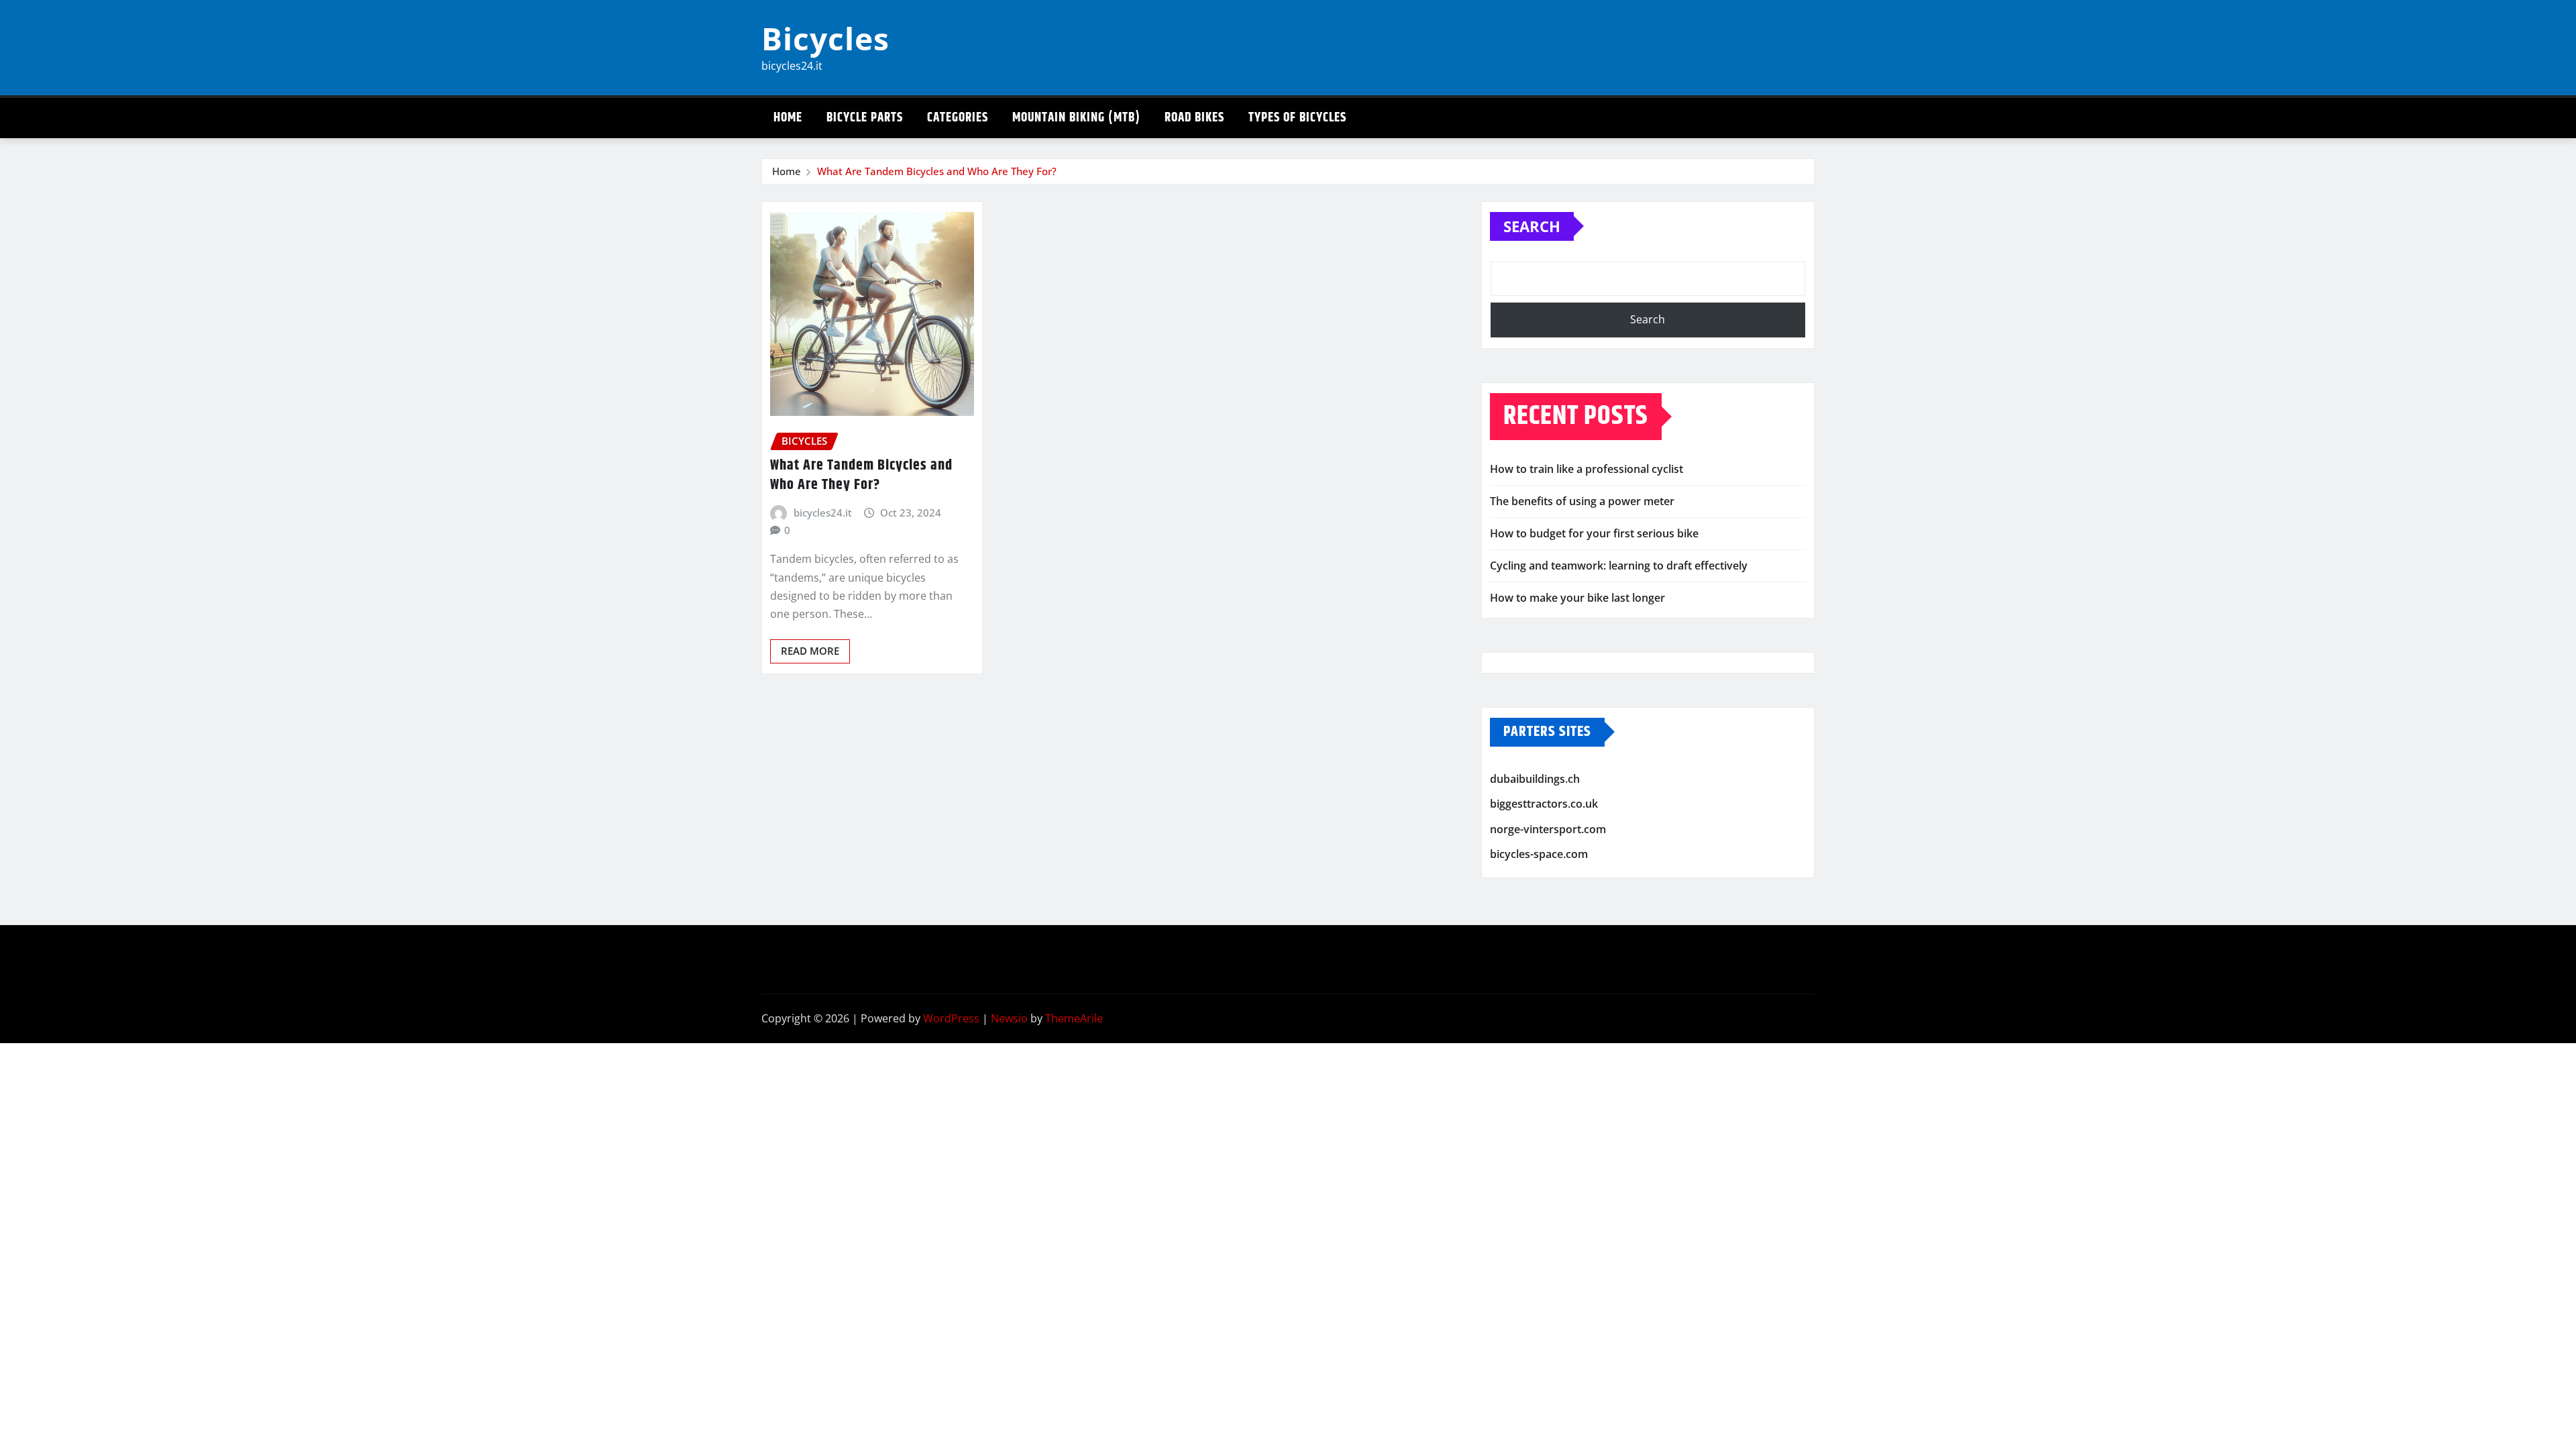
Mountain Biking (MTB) (1076, 118)
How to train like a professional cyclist (1587, 469)
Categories (958, 118)
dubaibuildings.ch (1535, 779)
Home (788, 118)
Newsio (1009, 1018)
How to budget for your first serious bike (1594, 533)
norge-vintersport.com (1548, 829)
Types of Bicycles (1297, 118)
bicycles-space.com (1539, 854)
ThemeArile (1074, 1018)
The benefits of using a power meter (1582, 501)
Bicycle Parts (865, 118)
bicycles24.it (823, 513)
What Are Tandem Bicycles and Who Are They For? (937, 171)
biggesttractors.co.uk (1544, 804)
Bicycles (825, 38)
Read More (810, 651)
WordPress (951, 1018)
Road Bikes (1194, 118)
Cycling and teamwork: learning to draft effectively (1619, 566)
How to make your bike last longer (1577, 598)
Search (1532, 226)
